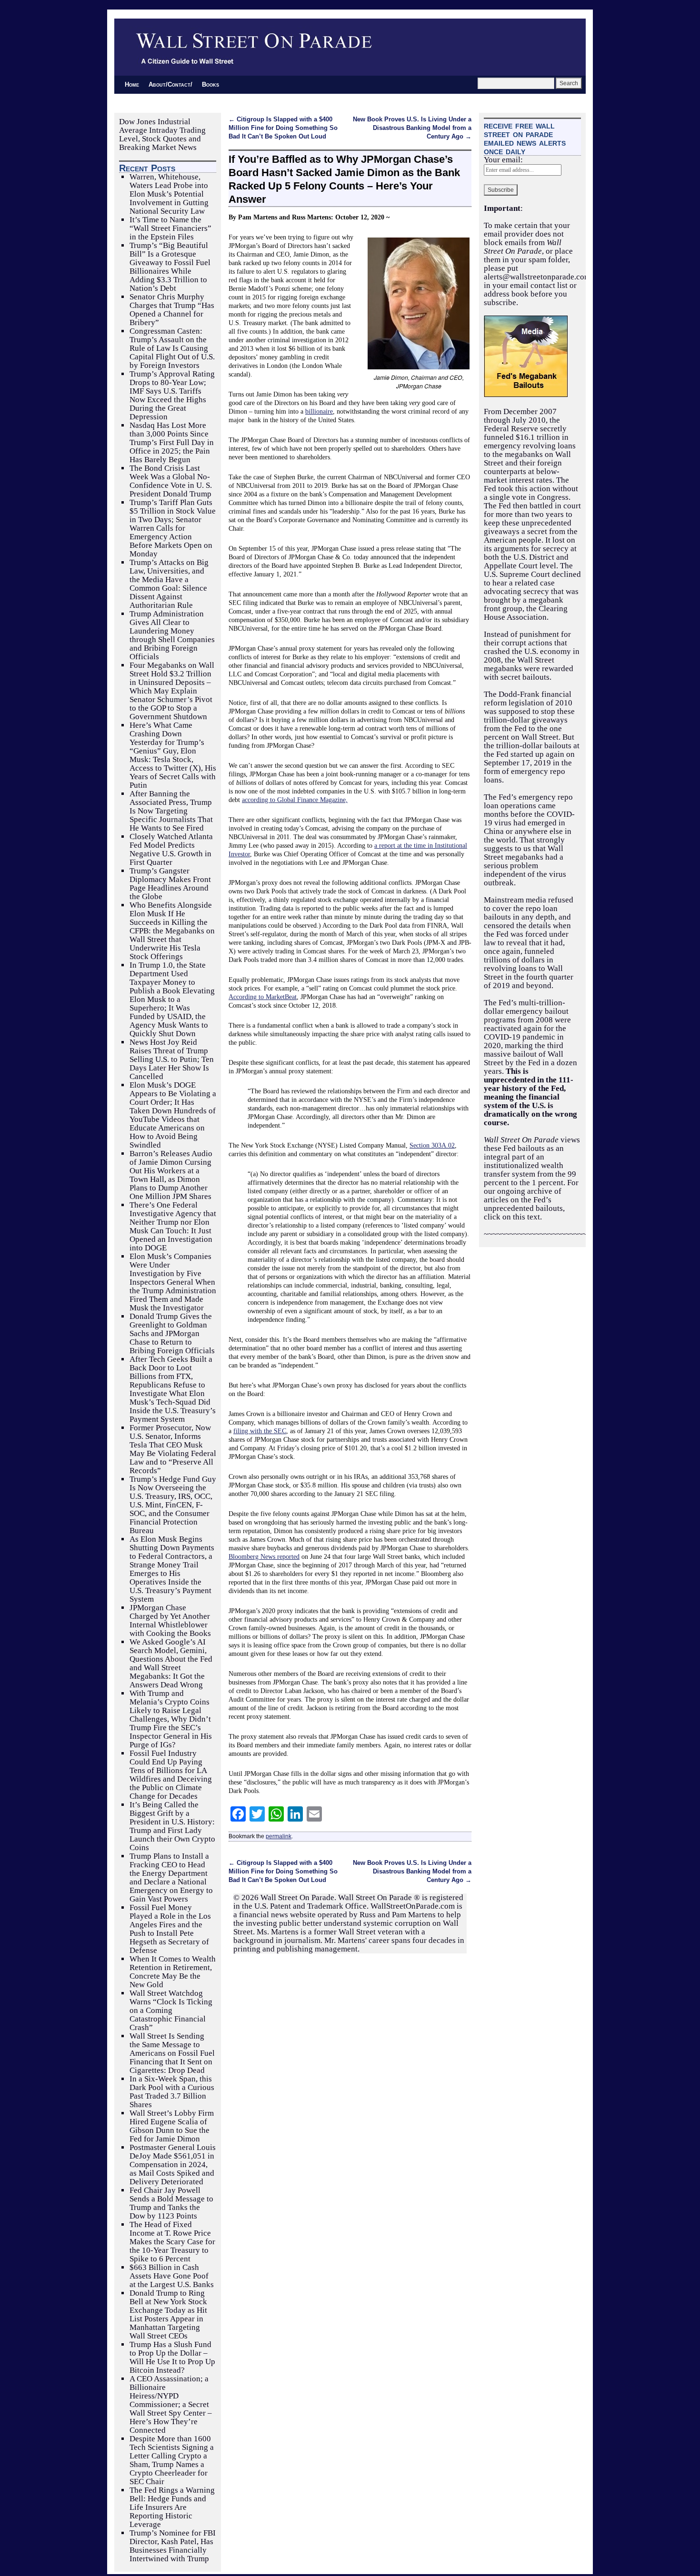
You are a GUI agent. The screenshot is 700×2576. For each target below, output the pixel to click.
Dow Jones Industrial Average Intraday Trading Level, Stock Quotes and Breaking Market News (162, 134)
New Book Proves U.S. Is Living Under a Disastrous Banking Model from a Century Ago (412, 128)
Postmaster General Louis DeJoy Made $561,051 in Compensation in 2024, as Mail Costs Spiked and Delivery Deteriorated (173, 2165)
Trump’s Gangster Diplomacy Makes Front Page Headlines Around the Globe (170, 884)
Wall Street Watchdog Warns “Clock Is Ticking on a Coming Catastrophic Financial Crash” (171, 2010)
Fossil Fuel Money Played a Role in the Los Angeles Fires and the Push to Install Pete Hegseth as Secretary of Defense (170, 1929)
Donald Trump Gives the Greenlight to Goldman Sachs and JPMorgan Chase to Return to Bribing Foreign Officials (172, 1333)
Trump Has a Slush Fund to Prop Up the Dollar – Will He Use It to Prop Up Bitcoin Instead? (172, 2357)
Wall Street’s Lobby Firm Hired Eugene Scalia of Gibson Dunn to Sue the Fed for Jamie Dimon (172, 2126)
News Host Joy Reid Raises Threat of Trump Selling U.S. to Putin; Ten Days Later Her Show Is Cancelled (172, 1059)
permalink (279, 1836)
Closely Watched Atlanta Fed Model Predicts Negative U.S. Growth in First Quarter (171, 849)
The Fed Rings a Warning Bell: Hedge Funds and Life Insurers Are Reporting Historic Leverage (172, 2507)
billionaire (319, 411)
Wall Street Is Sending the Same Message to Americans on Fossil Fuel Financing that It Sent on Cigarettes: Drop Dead (172, 2053)
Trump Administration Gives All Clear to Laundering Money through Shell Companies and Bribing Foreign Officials (172, 635)
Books (210, 84)
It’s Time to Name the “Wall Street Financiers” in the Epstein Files (170, 228)
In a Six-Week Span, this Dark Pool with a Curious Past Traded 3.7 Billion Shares (172, 2092)
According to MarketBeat (263, 997)
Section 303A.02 (432, 1145)
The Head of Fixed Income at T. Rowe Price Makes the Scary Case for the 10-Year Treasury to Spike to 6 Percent (172, 2242)
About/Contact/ (170, 84)
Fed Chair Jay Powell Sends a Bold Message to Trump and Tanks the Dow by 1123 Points (171, 2203)
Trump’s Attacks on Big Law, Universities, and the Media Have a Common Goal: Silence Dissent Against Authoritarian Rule (169, 584)
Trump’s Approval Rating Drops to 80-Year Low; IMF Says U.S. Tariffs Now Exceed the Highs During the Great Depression (172, 395)
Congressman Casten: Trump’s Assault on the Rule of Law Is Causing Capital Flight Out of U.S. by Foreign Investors (172, 348)
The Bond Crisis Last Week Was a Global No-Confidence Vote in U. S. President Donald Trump (171, 481)
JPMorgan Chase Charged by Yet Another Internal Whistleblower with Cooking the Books (170, 1620)
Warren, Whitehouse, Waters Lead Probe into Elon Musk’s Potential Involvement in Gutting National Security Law (169, 194)
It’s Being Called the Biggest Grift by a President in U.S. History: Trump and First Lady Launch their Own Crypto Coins (172, 1826)
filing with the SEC (260, 1431)
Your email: (503, 160)
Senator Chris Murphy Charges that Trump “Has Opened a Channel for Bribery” (172, 310)
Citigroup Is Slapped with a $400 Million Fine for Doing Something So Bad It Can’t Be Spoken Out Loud (283, 128)
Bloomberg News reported (264, 1556)
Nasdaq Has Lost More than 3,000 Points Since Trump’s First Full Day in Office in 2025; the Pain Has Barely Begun (172, 442)
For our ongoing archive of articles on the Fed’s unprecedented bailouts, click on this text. (531, 1200)
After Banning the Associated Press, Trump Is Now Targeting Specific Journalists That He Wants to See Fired (171, 811)
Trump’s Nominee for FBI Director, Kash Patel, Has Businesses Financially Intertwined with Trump (173, 2546)
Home (132, 84)
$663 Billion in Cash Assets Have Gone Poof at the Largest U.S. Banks (172, 2276)
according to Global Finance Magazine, (295, 800)
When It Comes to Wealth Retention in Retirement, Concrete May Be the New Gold (173, 1972)
